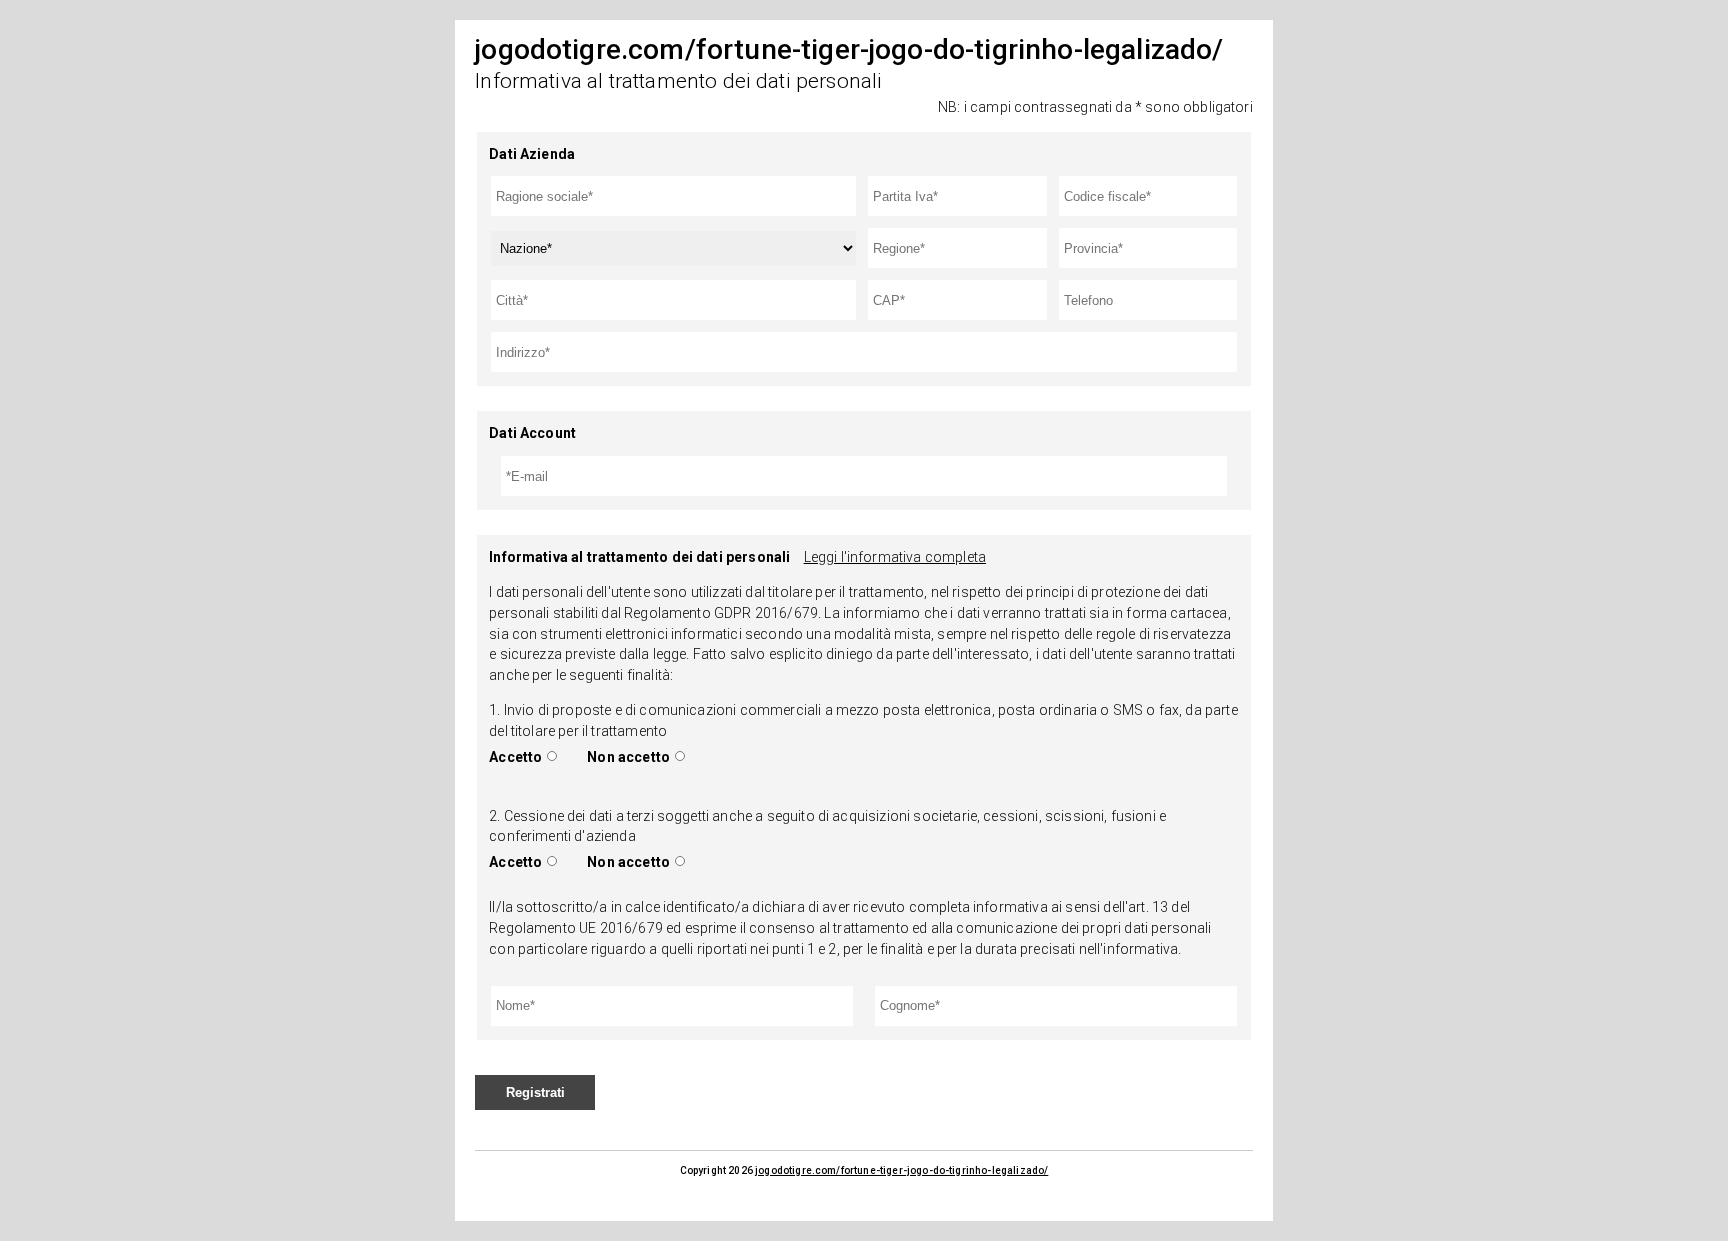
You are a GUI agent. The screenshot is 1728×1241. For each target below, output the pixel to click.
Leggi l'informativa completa (895, 557)
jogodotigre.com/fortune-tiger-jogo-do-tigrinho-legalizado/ (901, 1170)
